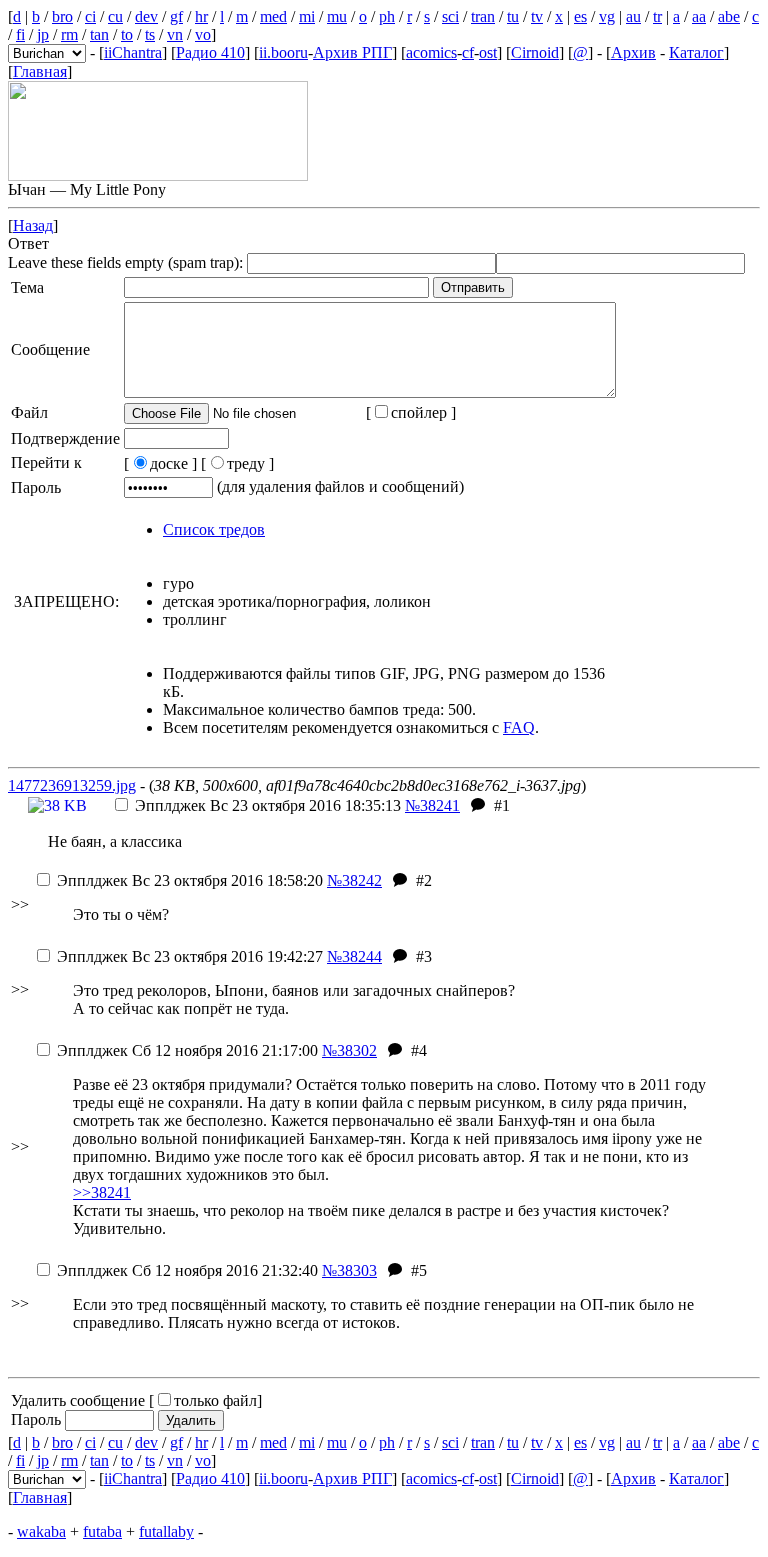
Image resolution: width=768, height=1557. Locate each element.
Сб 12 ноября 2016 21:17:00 (187, 1050)
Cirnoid (535, 52)
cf (468, 52)
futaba (102, 1531)
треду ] (250, 463)
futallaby (166, 1531)
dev (146, 16)
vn (175, 34)
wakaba (41, 1531)
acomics (431, 52)
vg (607, 16)
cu (115, 16)
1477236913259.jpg (72, 785)
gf (176, 16)
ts (150, 34)
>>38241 (102, 1192)
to (127, 34)
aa (699, 16)
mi (307, 16)
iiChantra (133, 52)
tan (99, 34)
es (580, 16)
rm (69, 34)
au (633, 16)
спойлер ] (423, 412)
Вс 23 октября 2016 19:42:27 (190, 956)
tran (483, 16)
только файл (215, 1400)
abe (729, 16)
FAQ (519, 727)
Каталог (696, 52)
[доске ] (160, 463)
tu (513, 16)
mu (337, 16)
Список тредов (214, 529)
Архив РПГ (352, 52)
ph (387, 16)
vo (203, 34)
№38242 (354, 880)
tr (657, 16)
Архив (633, 52)
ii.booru (283, 52)
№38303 (349, 1270)
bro (62, 16)
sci (450, 16)
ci (90, 16)
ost (488, 52)
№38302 (349, 1050)
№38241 (432, 805)
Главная (40, 71)
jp (43, 34)
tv (537, 16)
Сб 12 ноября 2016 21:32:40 (187, 1270)
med (273, 16)
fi (20, 34)
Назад (33, 225)
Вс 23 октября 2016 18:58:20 (190, 880)
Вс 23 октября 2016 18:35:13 (268, 805)
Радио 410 (210, 52)
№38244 (354, 956)
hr (201, 16)
